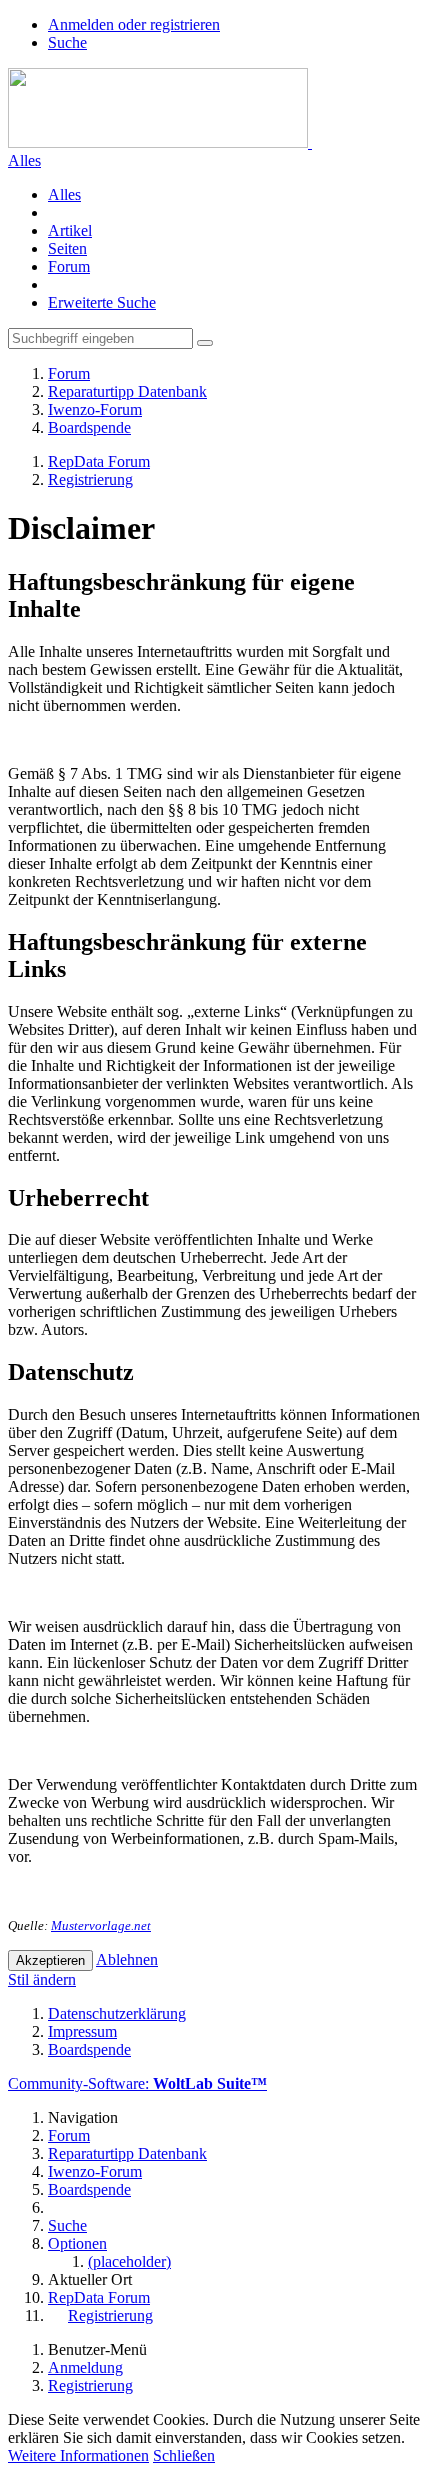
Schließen (184, 2455)
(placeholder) (129, 2261)
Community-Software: (137, 2083)
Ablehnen (127, 1959)
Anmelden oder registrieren (134, 24)
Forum (69, 266)
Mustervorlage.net (101, 1925)
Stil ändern (42, 1979)
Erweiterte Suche (102, 302)
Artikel (70, 230)
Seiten (67, 248)
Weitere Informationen (78, 2455)
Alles (24, 160)
